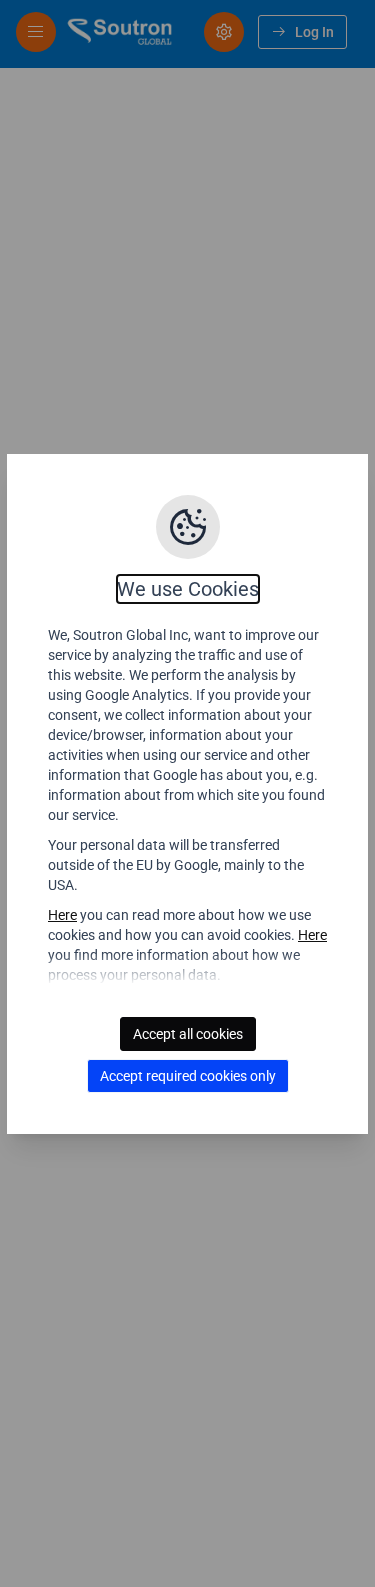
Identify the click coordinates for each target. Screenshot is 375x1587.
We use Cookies (188, 589)
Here (62, 915)
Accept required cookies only (188, 1076)
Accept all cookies (188, 1034)
